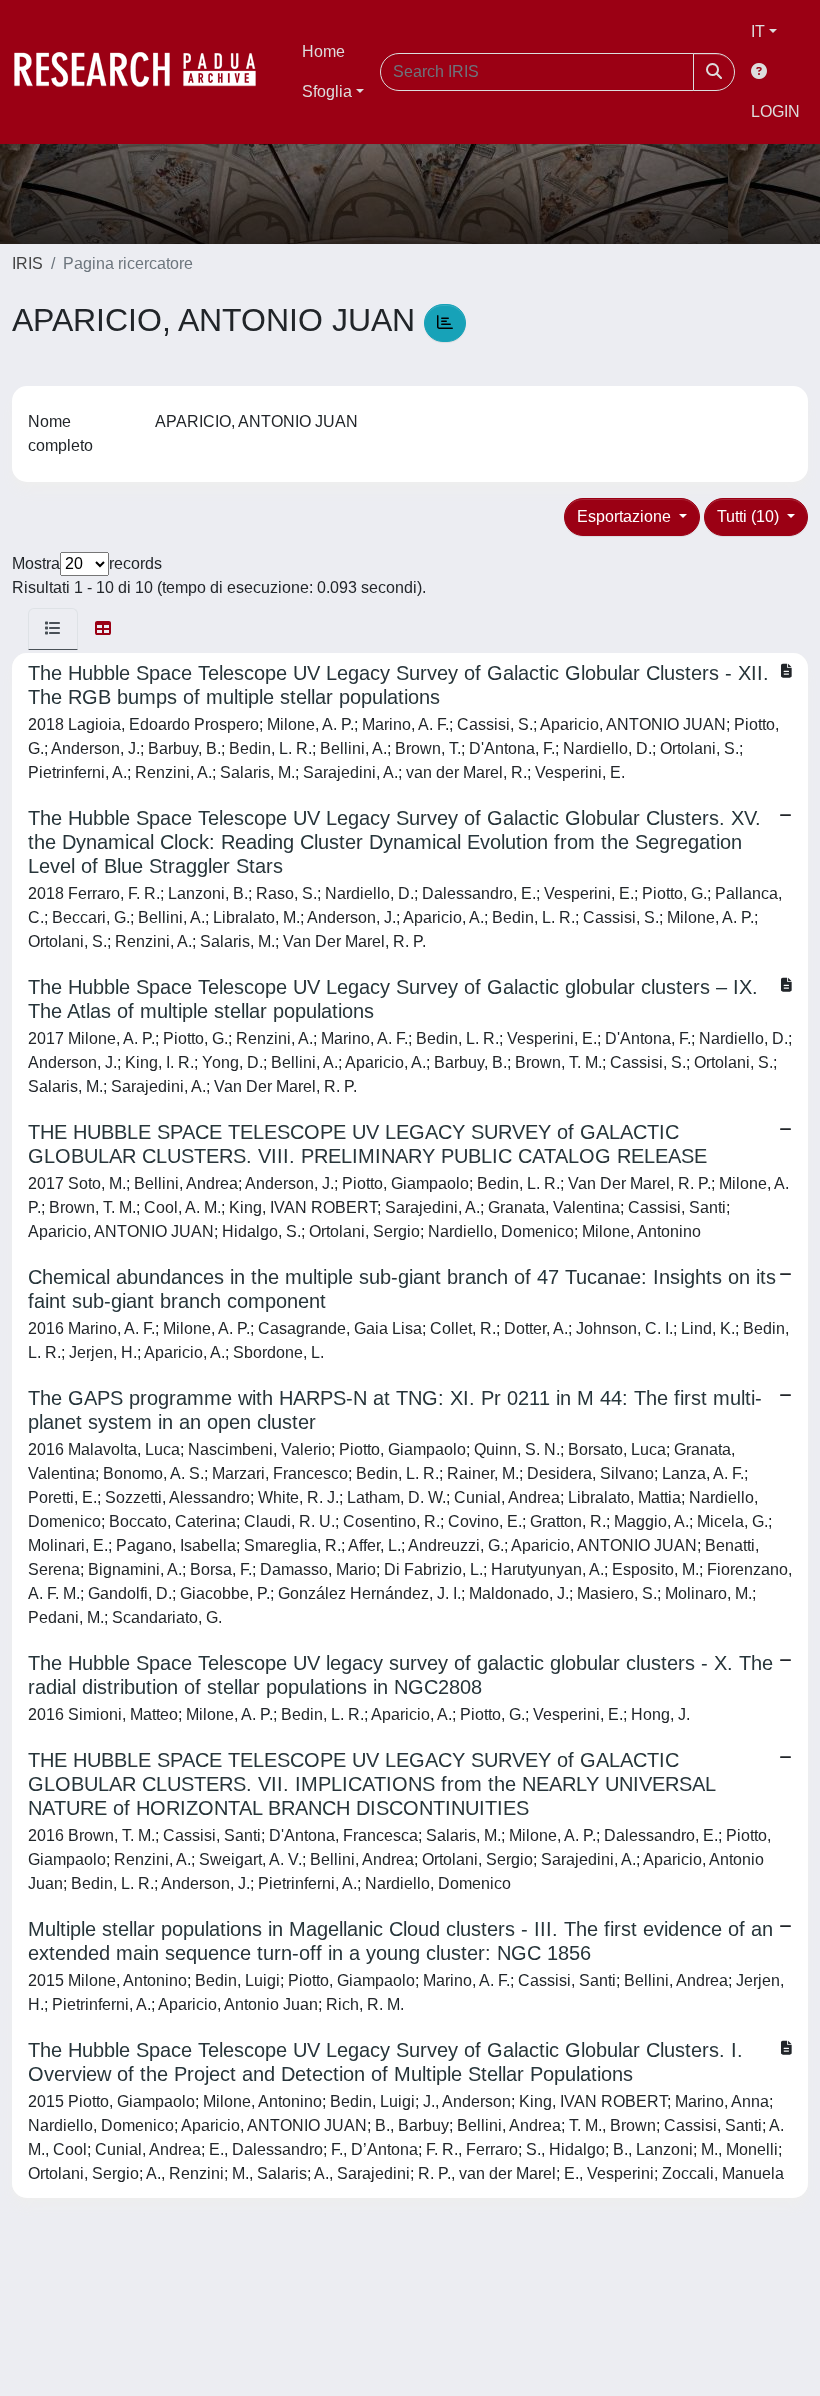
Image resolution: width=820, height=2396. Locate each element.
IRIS (27, 263)
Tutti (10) (750, 516)
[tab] (53, 629)
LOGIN (775, 111)
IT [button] (758, 31)
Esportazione (626, 516)
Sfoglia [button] (327, 91)
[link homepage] (145, 72)
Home (323, 51)
